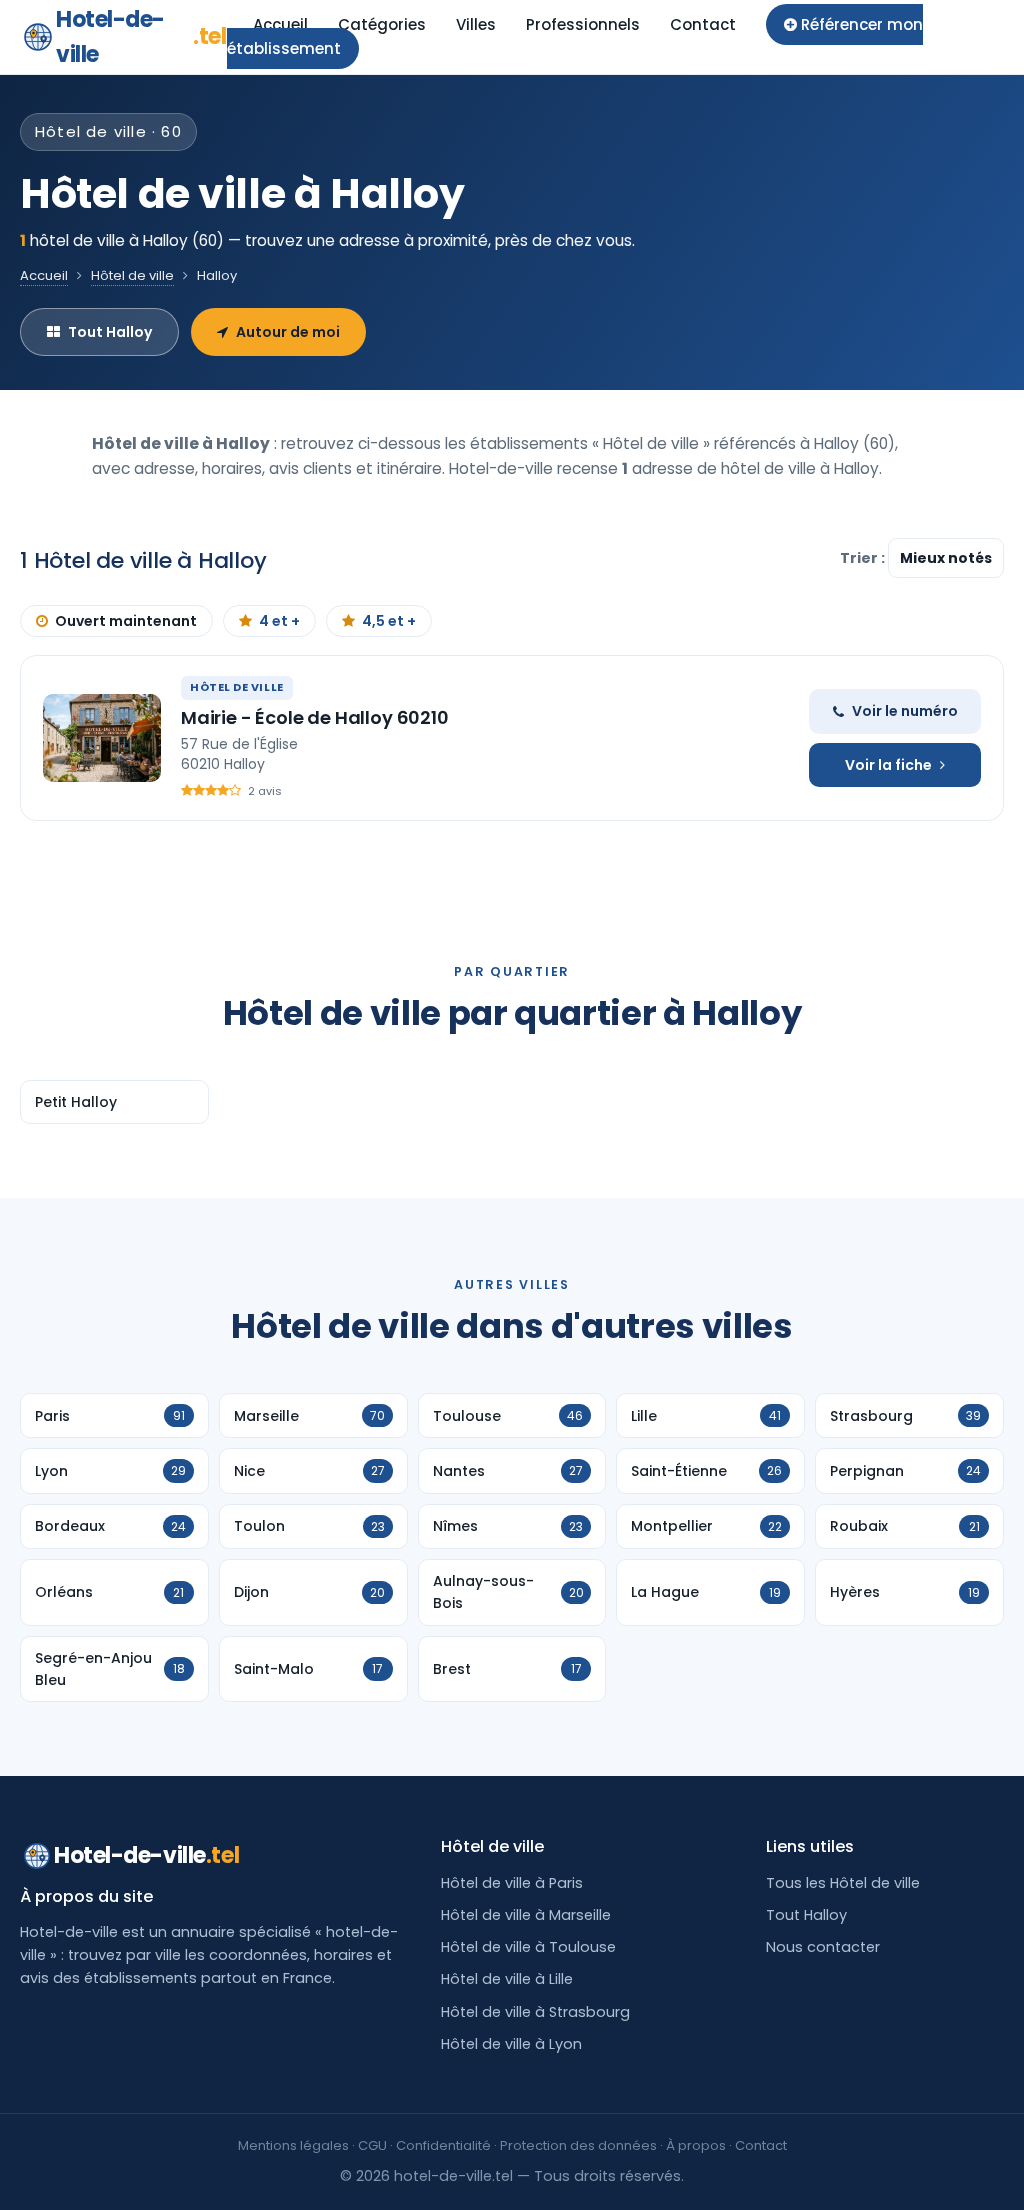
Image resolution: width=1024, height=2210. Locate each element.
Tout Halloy (110, 332)
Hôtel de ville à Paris (512, 1883)
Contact (703, 24)
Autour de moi (288, 332)
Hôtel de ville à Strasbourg (535, 2012)
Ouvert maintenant (126, 621)
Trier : (864, 558)
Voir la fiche (888, 765)
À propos (696, 2145)
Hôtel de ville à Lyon (511, 2044)
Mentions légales (293, 2145)
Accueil (280, 24)
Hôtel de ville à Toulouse (528, 1947)
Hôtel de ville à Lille (507, 1979)
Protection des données (578, 2145)
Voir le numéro (905, 711)
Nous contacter (823, 1947)
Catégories (382, 24)
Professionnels (583, 24)
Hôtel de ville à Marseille (526, 1915)
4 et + (279, 621)
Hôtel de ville (132, 275)
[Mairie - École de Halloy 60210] (102, 738)
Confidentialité (443, 2145)
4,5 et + (389, 621)
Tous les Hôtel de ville (843, 1883)
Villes (476, 24)
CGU (372, 2145)
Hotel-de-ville (141, 37)
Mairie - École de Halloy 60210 (315, 717)
